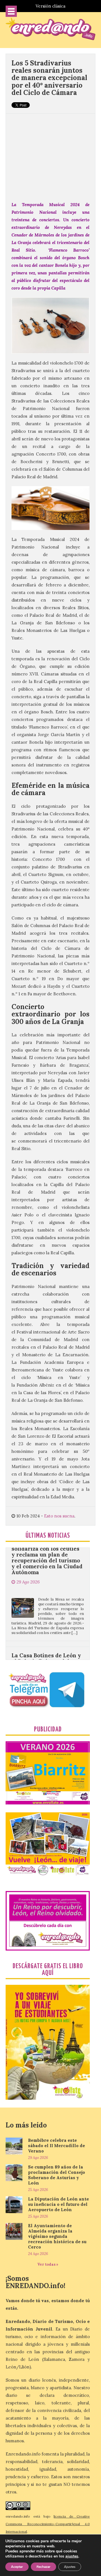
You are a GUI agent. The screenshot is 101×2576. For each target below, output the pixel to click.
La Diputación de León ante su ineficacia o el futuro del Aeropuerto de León (58, 2204)
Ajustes (70, 2567)
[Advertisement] (50, 154)
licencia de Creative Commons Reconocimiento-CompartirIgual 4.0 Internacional (48, 2524)
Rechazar (43, 2567)
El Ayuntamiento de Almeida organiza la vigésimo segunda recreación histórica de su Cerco (57, 2236)
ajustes (72, 2556)
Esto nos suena (59, 1516)
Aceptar (17, 2567)
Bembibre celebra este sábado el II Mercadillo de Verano (57, 2146)
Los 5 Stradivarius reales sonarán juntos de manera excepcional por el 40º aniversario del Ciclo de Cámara (49, 78)
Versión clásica (50, 6)
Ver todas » (48, 2264)
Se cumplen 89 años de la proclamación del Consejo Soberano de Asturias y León (57, 2175)
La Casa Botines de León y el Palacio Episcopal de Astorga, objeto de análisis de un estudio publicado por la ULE (47, 1640)
